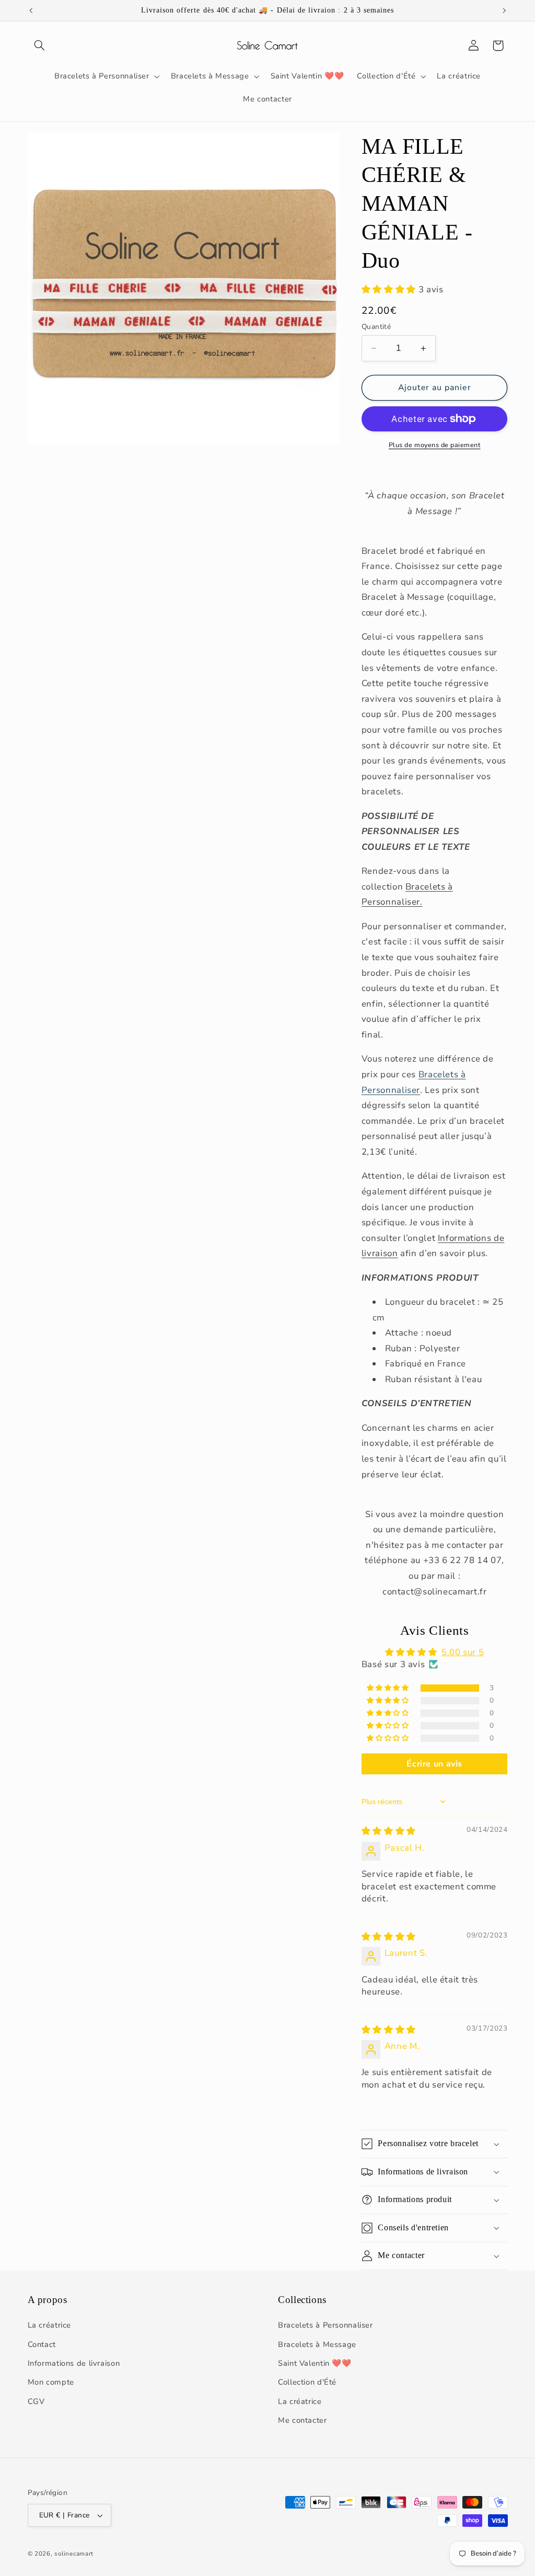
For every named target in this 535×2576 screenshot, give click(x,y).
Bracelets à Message (317, 2344)
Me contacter (303, 2420)
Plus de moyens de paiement (435, 445)
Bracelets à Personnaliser (325, 2325)
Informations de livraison (74, 2363)
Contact (42, 2344)
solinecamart (74, 2554)
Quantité (376, 327)
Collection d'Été (307, 2382)
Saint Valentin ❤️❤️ (315, 2363)
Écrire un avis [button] (434, 1764)
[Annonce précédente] (31, 10)
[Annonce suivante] (504, 10)
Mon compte (51, 2382)
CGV (36, 2401)
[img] (389, 1831)
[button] (40, 45)
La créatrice (50, 2325)
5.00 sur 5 (463, 1652)
